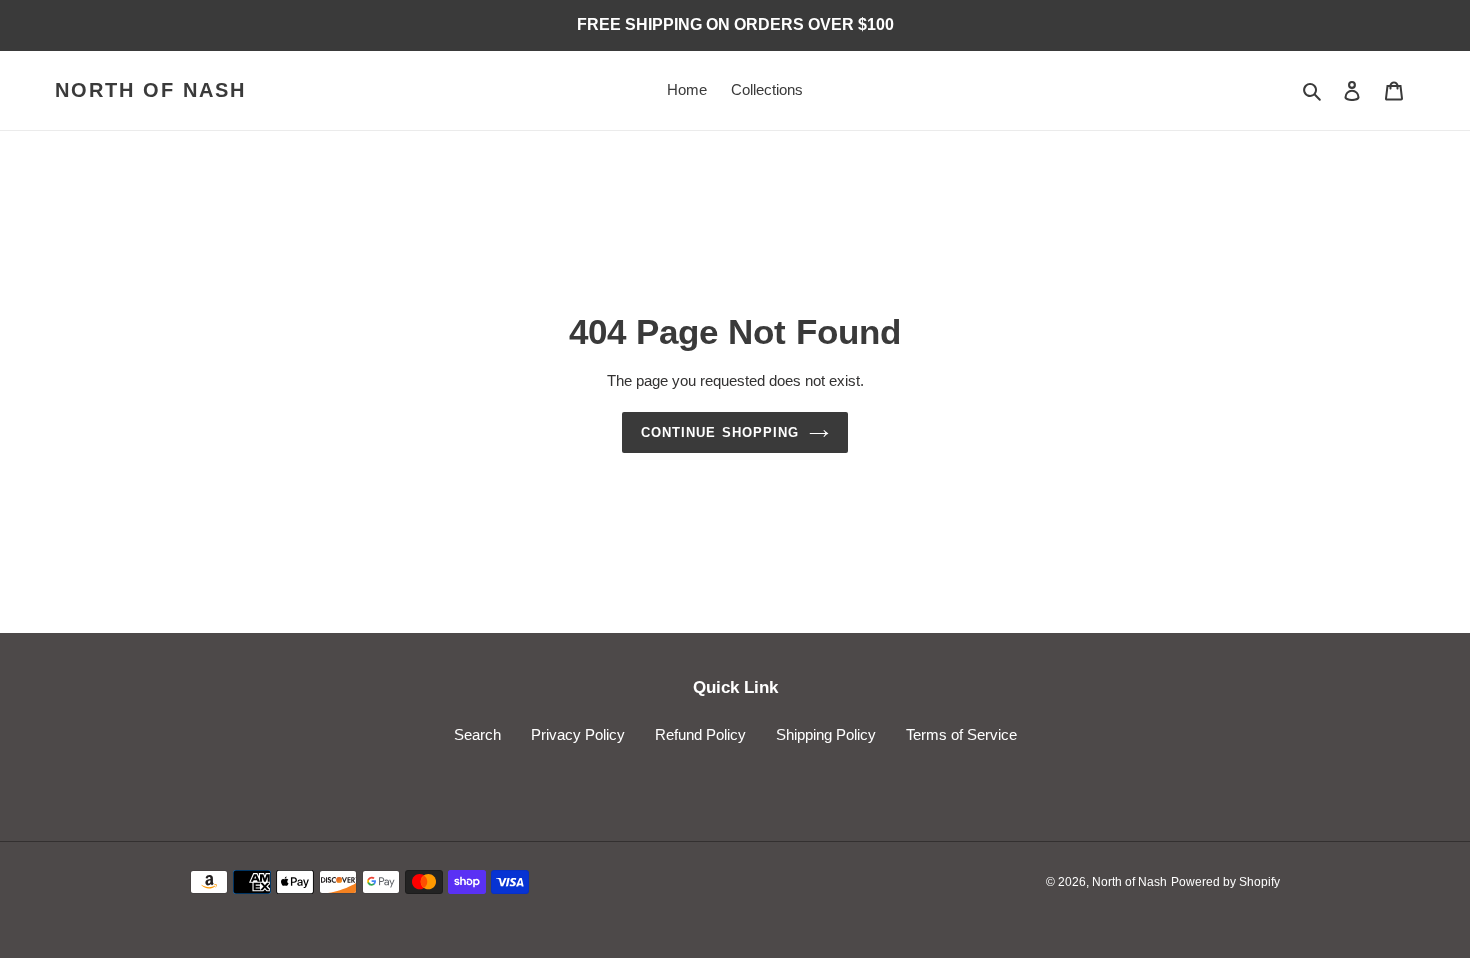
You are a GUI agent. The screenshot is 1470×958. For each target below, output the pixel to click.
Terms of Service (961, 734)
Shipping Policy (826, 734)
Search (477, 734)
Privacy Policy (578, 734)
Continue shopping (720, 432)
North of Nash (150, 90)
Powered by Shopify (1225, 882)
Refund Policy (700, 734)
